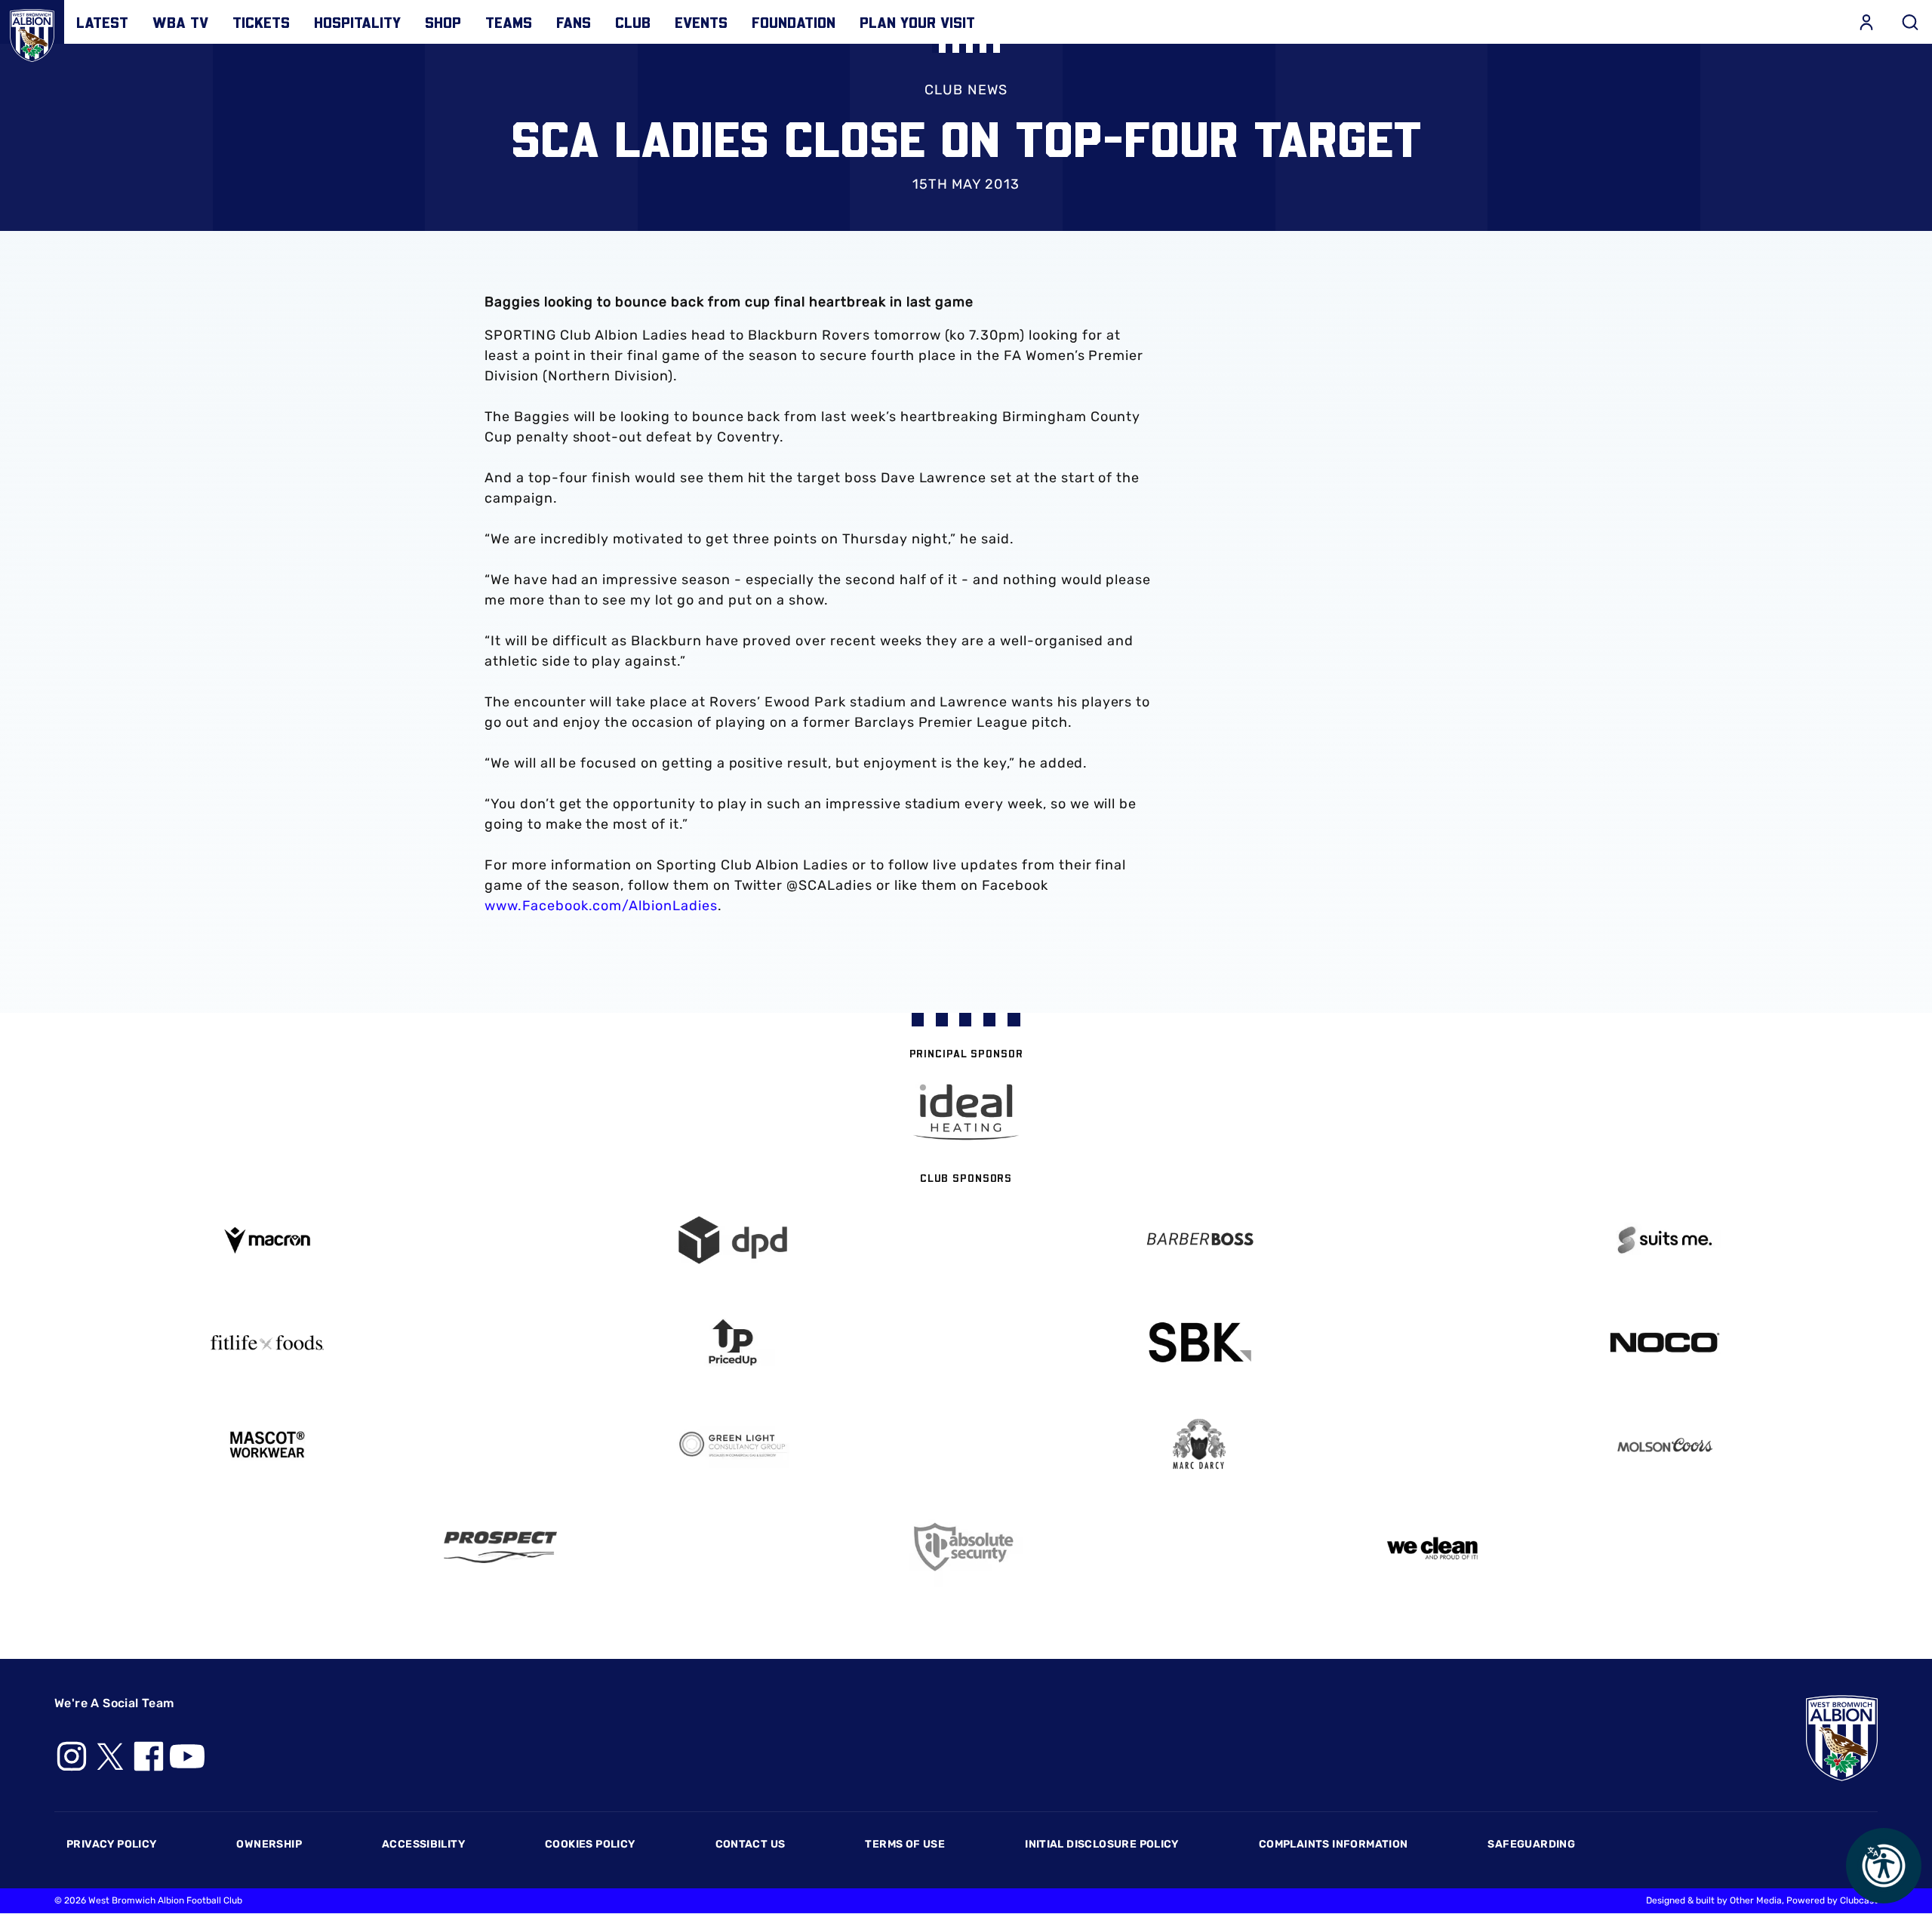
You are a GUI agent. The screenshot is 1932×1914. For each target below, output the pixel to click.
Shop (443, 22)
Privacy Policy (111, 1844)
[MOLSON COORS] (1666, 1445)
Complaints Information (1334, 1844)
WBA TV (180, 22)
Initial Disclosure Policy (1102, 1844)
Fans (574, 22)
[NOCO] (1666, 1342)
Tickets (261, 22)
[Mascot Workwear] (267, 1445)
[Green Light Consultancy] (734, 1445)
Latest (102, 22)
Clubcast (1859, 1900)
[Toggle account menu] (1866, 22)
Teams (509, 22)
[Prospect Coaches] (500, 1547)
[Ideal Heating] (966, 1112)
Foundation (794, 22)
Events (701, 22)
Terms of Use (905, 1844)
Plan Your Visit (917, 22)
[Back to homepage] (32, 32)
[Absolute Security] (966, 1547)
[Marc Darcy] (1199, 1445)
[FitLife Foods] (267, 1343)
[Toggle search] (1910, 22)
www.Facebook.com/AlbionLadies (601, 906)
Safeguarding (1531, 1844)
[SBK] (1199, 1342)
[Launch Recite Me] (1884, 1866)
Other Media (1756, 1900)
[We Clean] (1432, 1547)
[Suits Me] (1666, 1240)
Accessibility (423, 1844)
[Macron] (267, 1240)
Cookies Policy (590, 1844)
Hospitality (357, 22)
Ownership (269, 1844)
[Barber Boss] (1199, 1240)
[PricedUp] (734, 1342)
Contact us (751, 1844)
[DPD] (734, 1240)
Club (633, 22)
